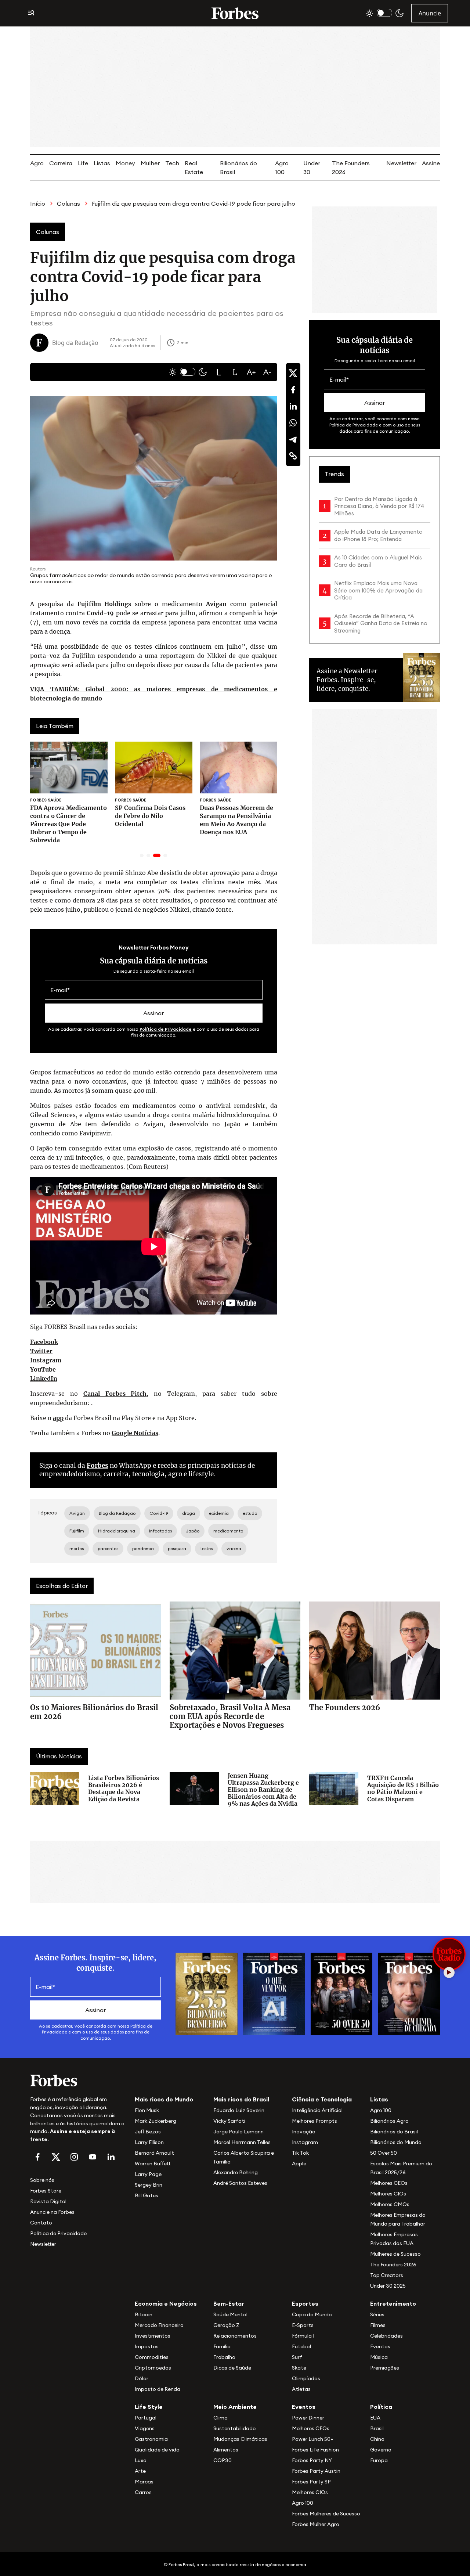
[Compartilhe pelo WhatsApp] (293, 423)
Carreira (61, 163)
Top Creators (387, 2275)
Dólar (142, 2378)
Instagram (46, 1360)
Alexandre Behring (236, 2172)
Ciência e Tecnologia (322, 2099)
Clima (220, 2418)
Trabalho (224, 2357)
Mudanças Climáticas (240, 2439)
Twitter (41, 1351)
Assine (431, 163)
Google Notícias (135, 1433)
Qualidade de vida (157, 2450)
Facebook (44, 1342)
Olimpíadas (306, 2378)
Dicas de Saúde (232, 2368)
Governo (381, 2450)
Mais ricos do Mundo (164, 2099)
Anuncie (430, 13)
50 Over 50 (384, 2153)
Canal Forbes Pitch (115, 1394)
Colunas (68, 203)
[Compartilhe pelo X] (293, 373)
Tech (172, 163)
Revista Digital (48, 2201)
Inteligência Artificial (317, 2110)
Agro (37, 163)
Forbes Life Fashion (315, 2450)
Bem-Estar (229, 2303)
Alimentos (226, 2450)
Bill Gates (147, 2195)
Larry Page (148, 2174)
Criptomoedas (153, 2368)
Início (38, 203)
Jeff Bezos (148, 2132)
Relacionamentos (235, 2336)
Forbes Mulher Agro (316, 2524)
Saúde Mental (230, 2314)
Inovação (304, 2132)
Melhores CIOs (388, 2194)
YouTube (43, 1369)
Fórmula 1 (303, 2336)
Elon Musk (147, 2110)
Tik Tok (300, 2153)
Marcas (144, 2482)
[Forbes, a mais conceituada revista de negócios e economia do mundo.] (235, 13)
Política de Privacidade (166, 1029)
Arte (140, 2471)
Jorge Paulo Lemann (238, 2132)
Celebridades (386, 2336)
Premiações (385, 2368)
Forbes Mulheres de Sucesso (326, 2514)
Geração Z (226, 2325)
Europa (379, 2460)
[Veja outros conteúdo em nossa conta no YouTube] (93, 2157)
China (377, 2439)
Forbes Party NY (312, 2460)
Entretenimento (393, 2303)
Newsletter (401, 163)
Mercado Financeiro (159, 2325)
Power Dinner (308, 2418)
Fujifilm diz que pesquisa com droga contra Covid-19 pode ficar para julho (194, 203)
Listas (102, 163)
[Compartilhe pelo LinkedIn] (293, 406)
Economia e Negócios (166, 2303)
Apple (299, 2164)
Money (125, 163)
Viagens (145, 2428)
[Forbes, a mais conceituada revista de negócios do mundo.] (78, 2080)
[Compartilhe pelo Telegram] (293, 439)
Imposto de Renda (158, 2389)
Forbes (97, 1466)
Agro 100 (381, 2110)
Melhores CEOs (389, 2183)
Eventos (380, 2346)
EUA (375, 2418)
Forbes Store (46, 2191)
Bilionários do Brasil (394, 2132)
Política (381, 2407)
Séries (377, 2314)
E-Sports (303, 2325)
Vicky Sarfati (229, 2121)
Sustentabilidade (234, 2428)
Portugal (146, 2418)
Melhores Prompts (314, 2121)
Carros (143, 2492)
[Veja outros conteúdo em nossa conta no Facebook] (37, 2157)
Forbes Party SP (311, 2482)
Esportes (305, 2303)
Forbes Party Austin (316, 2471)
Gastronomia (151, 2439)
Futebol (301, 2346)
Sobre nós (42, 2180)
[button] (219, 372)
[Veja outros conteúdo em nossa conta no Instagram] (74, 2157)
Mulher (150, 163)
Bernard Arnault (154, 2153)
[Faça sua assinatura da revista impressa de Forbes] (207, 1993)
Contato (41, 2223)
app (58, 1418)
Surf (297, 2357)
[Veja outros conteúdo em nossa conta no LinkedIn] (111, 2157)
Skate (299, 2368)
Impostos (147, 2346)
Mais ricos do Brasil (241, 2099)
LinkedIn (44, 1379)
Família (222, 2346)
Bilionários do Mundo (396, 2142)
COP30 (223, 2460)
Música (379, 2357)
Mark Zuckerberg (156, 2121)
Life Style (149, 2407)
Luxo (141, 2460)
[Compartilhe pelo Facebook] (293, 390)
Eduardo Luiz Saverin (239, 2110)
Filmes (378, 2325)
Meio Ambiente (235, 2407)
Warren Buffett (153, 2164)
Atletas (301, 2389)
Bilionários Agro (389, 2121)
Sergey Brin (149, 2185)
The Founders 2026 (393, 2265)
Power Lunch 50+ (313, 2439)
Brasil (377, 2428)
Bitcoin (144, 2314)
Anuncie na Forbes (52, 2212)
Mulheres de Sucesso (395, 2254)
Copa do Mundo (312, 2314)
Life (83, 163)
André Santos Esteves (240, 2183)
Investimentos (153, 2336)
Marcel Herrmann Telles (242, 2142)
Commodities (152, 2357)
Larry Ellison (149, 2142)
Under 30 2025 (388, 2286)
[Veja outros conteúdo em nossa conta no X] (56, 2157)
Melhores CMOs (390, 2204)
